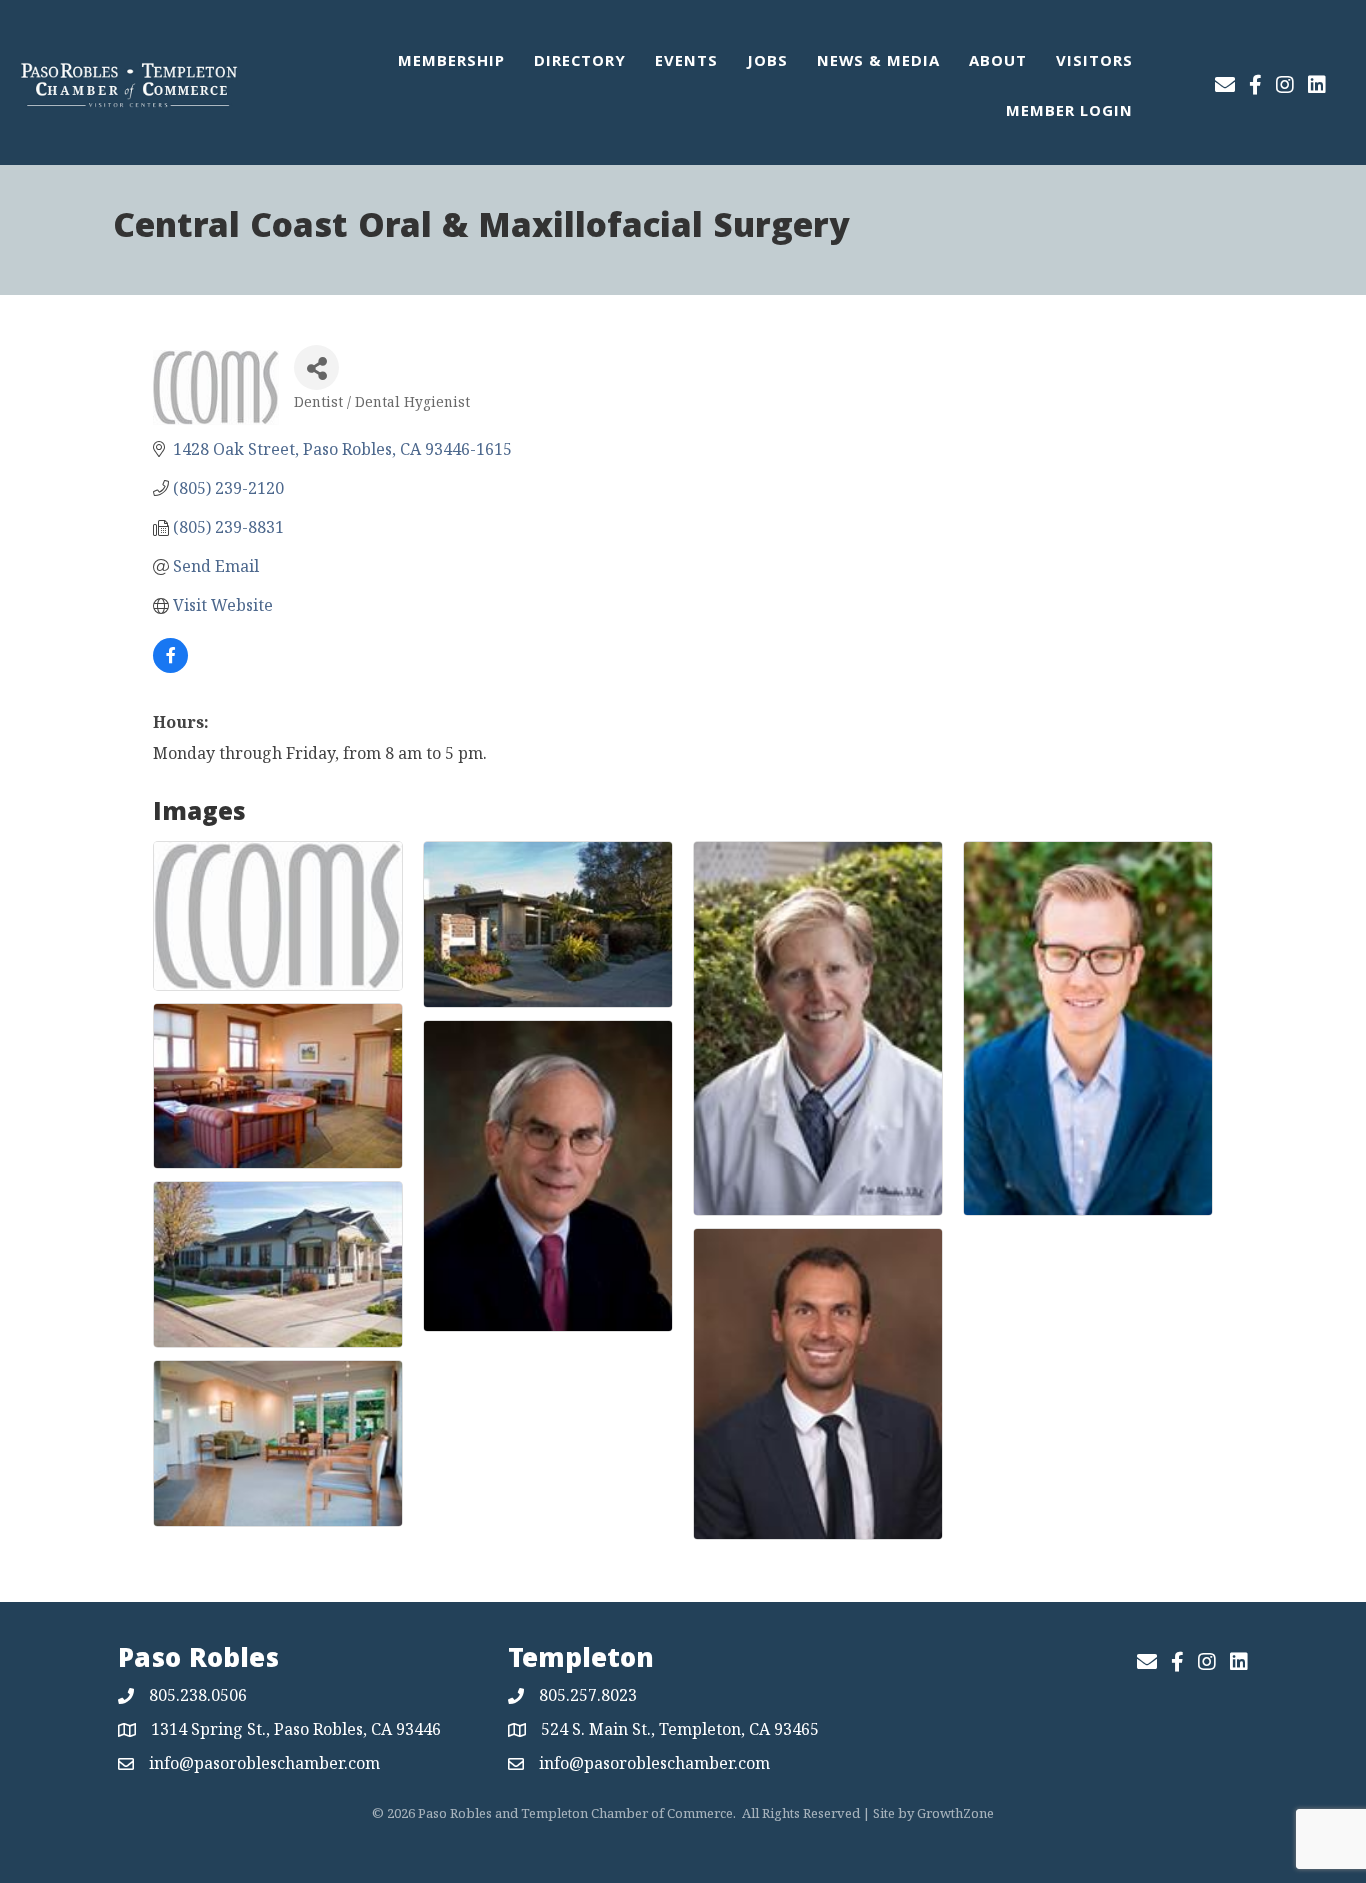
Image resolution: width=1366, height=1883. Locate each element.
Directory (580, 63)
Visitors (1094, 63)
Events (686, 63)
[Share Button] (316, 367)
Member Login (1069, 113)
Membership (451, 63)
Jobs (767, 63)
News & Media (878, 63)
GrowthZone (955, 1813)
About (998, 63)
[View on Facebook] (170, 667)
